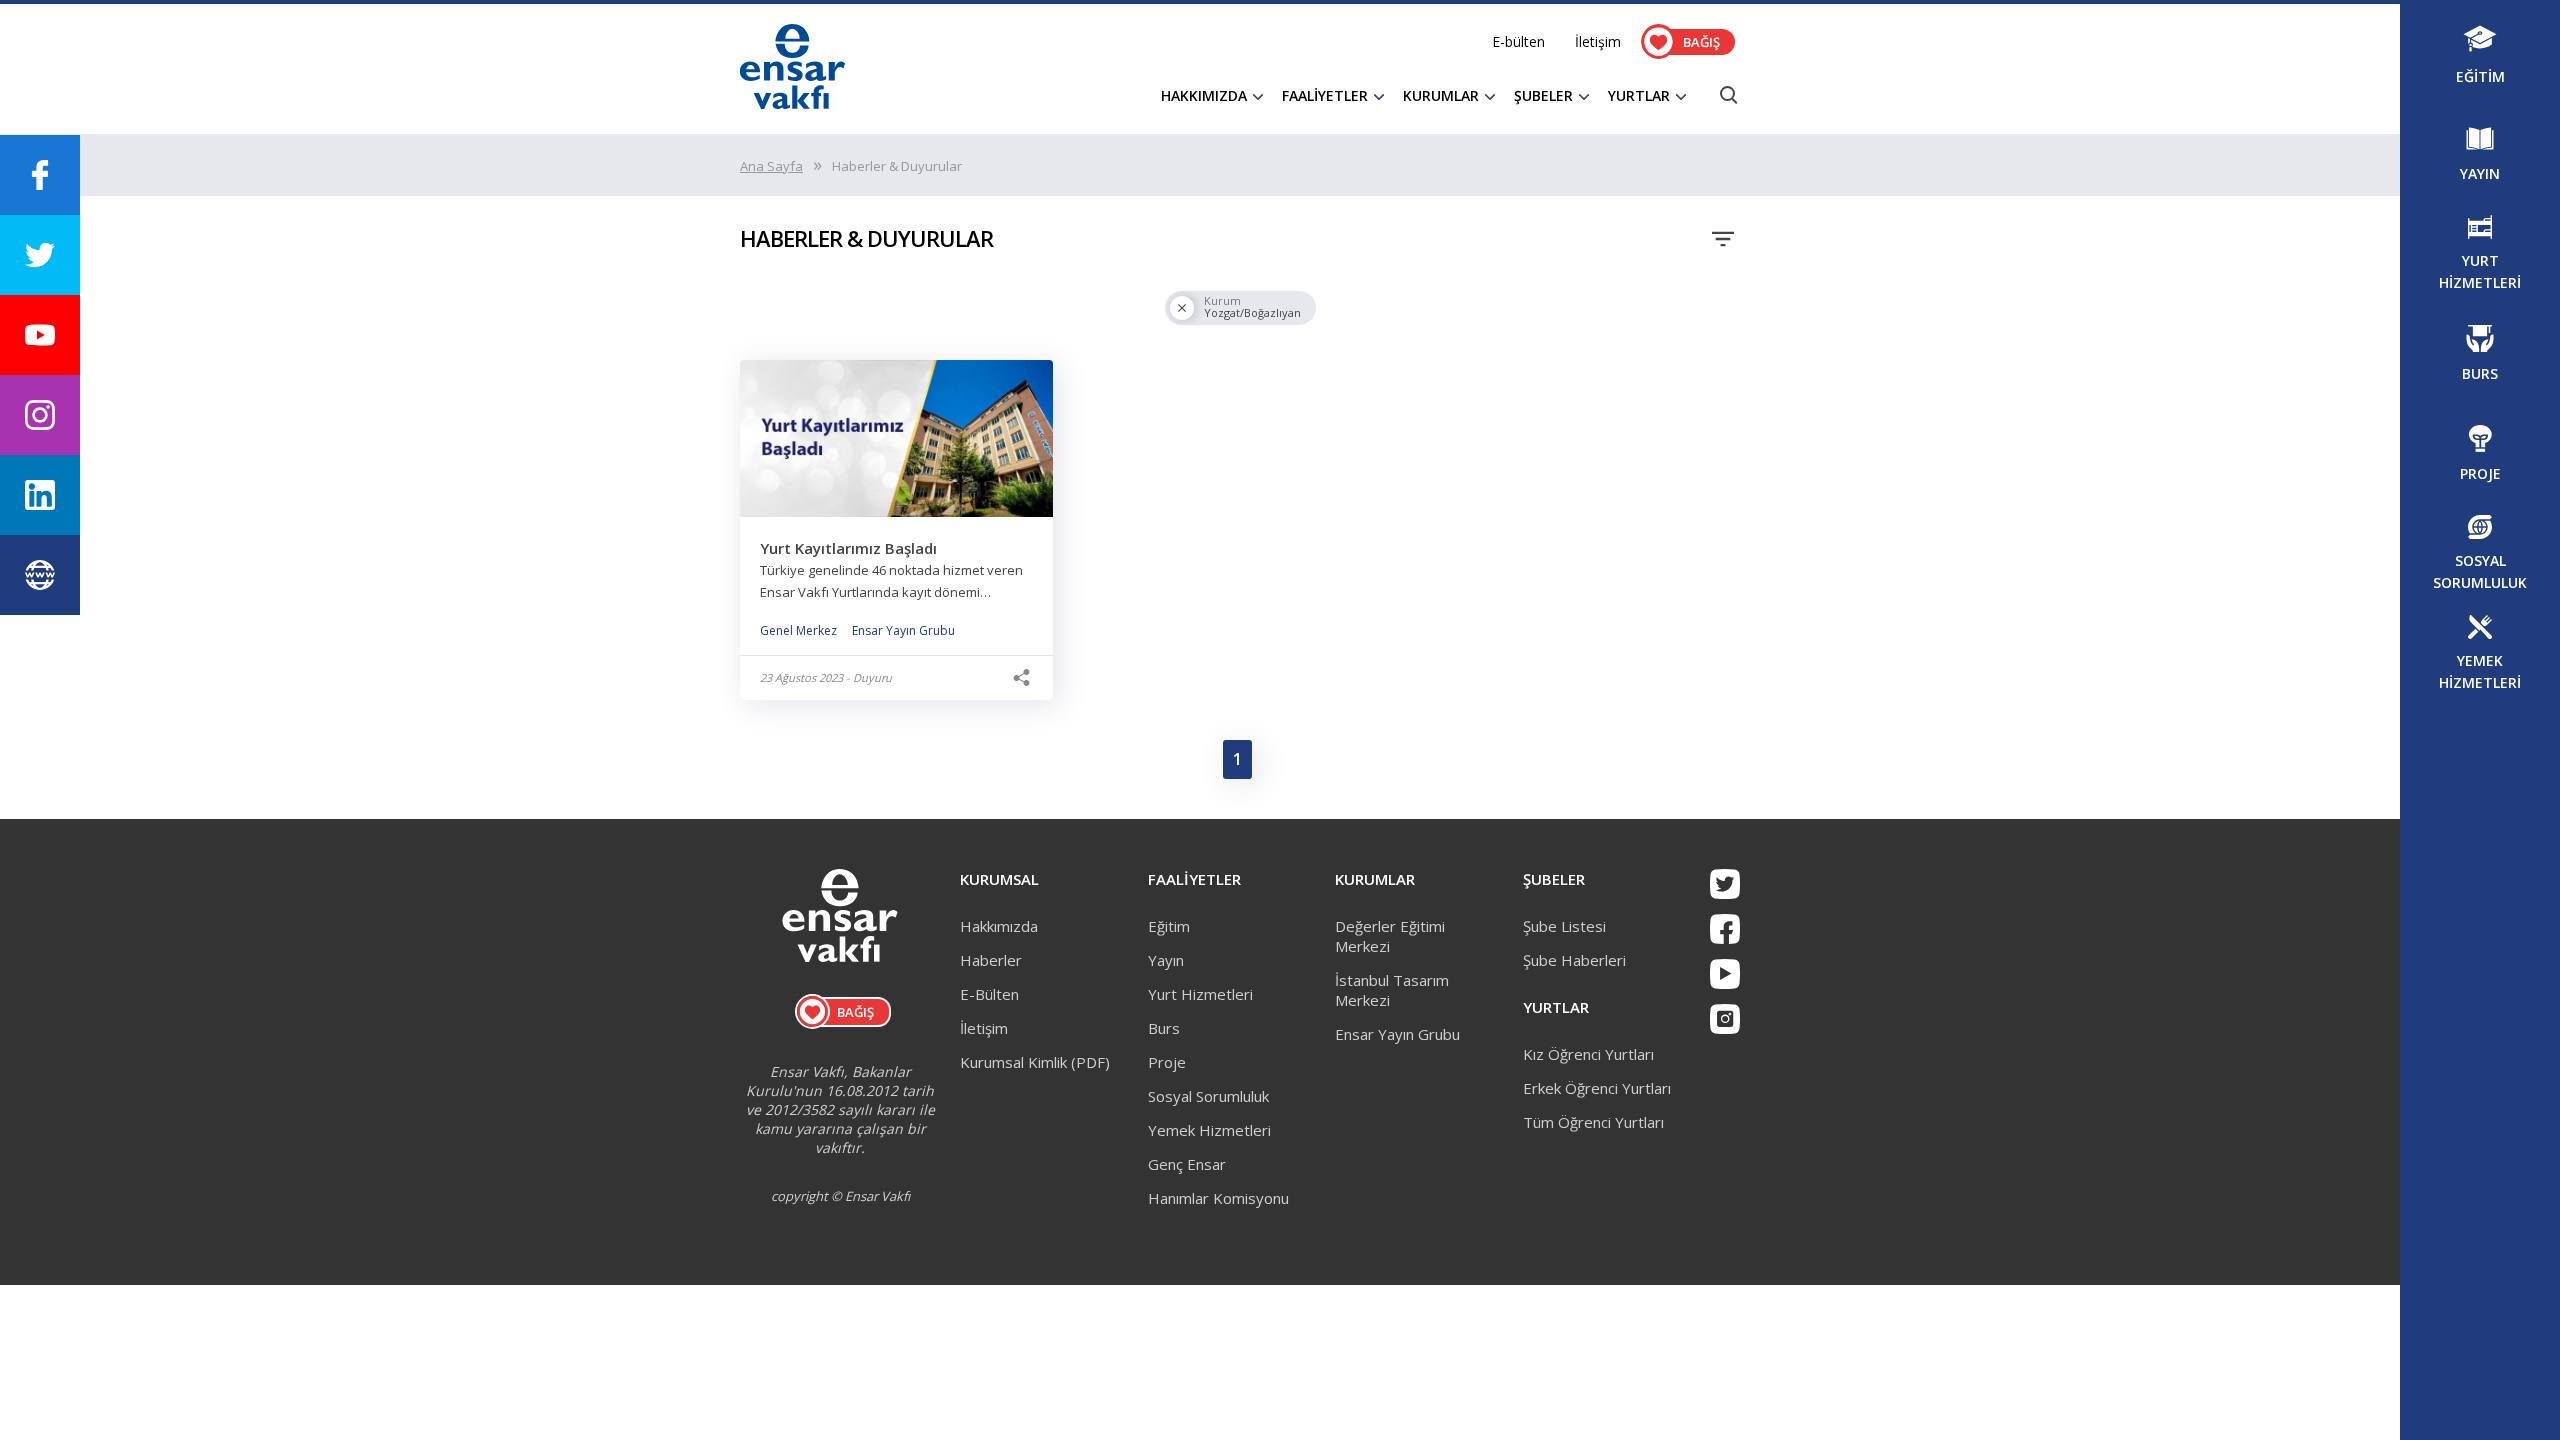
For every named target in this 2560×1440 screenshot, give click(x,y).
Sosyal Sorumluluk (1208, 1096)
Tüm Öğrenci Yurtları (1593, 1122)
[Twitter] (1725, 884)
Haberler (991, 960)
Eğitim (1169, 926)
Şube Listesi (1564, 926)
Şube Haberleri (1574, 960)
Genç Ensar (1187, 1164)
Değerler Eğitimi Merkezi (1390, 936)
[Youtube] (1725, 974)
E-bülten (1518, 41)
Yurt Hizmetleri (1200, 994)
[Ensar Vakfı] (792, 103)
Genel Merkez (798, 630)
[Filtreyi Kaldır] (1182, 308)
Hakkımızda (999, 926)
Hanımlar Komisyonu (1218, 1198)
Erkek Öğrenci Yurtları (1597, 1088)
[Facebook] (1725, 929)
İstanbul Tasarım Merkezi (1392, 990)
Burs (1164, 1028)
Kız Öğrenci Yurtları (1588, 1054)
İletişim (1598, 41)
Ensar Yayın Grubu (903, 630)
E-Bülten (989, 994)
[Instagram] (1725, 1019)
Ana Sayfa (771, 166)
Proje (1167, 1062)
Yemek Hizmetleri (1209, 1130)
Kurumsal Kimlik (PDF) (1035, 1062)
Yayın (1166, 960)
